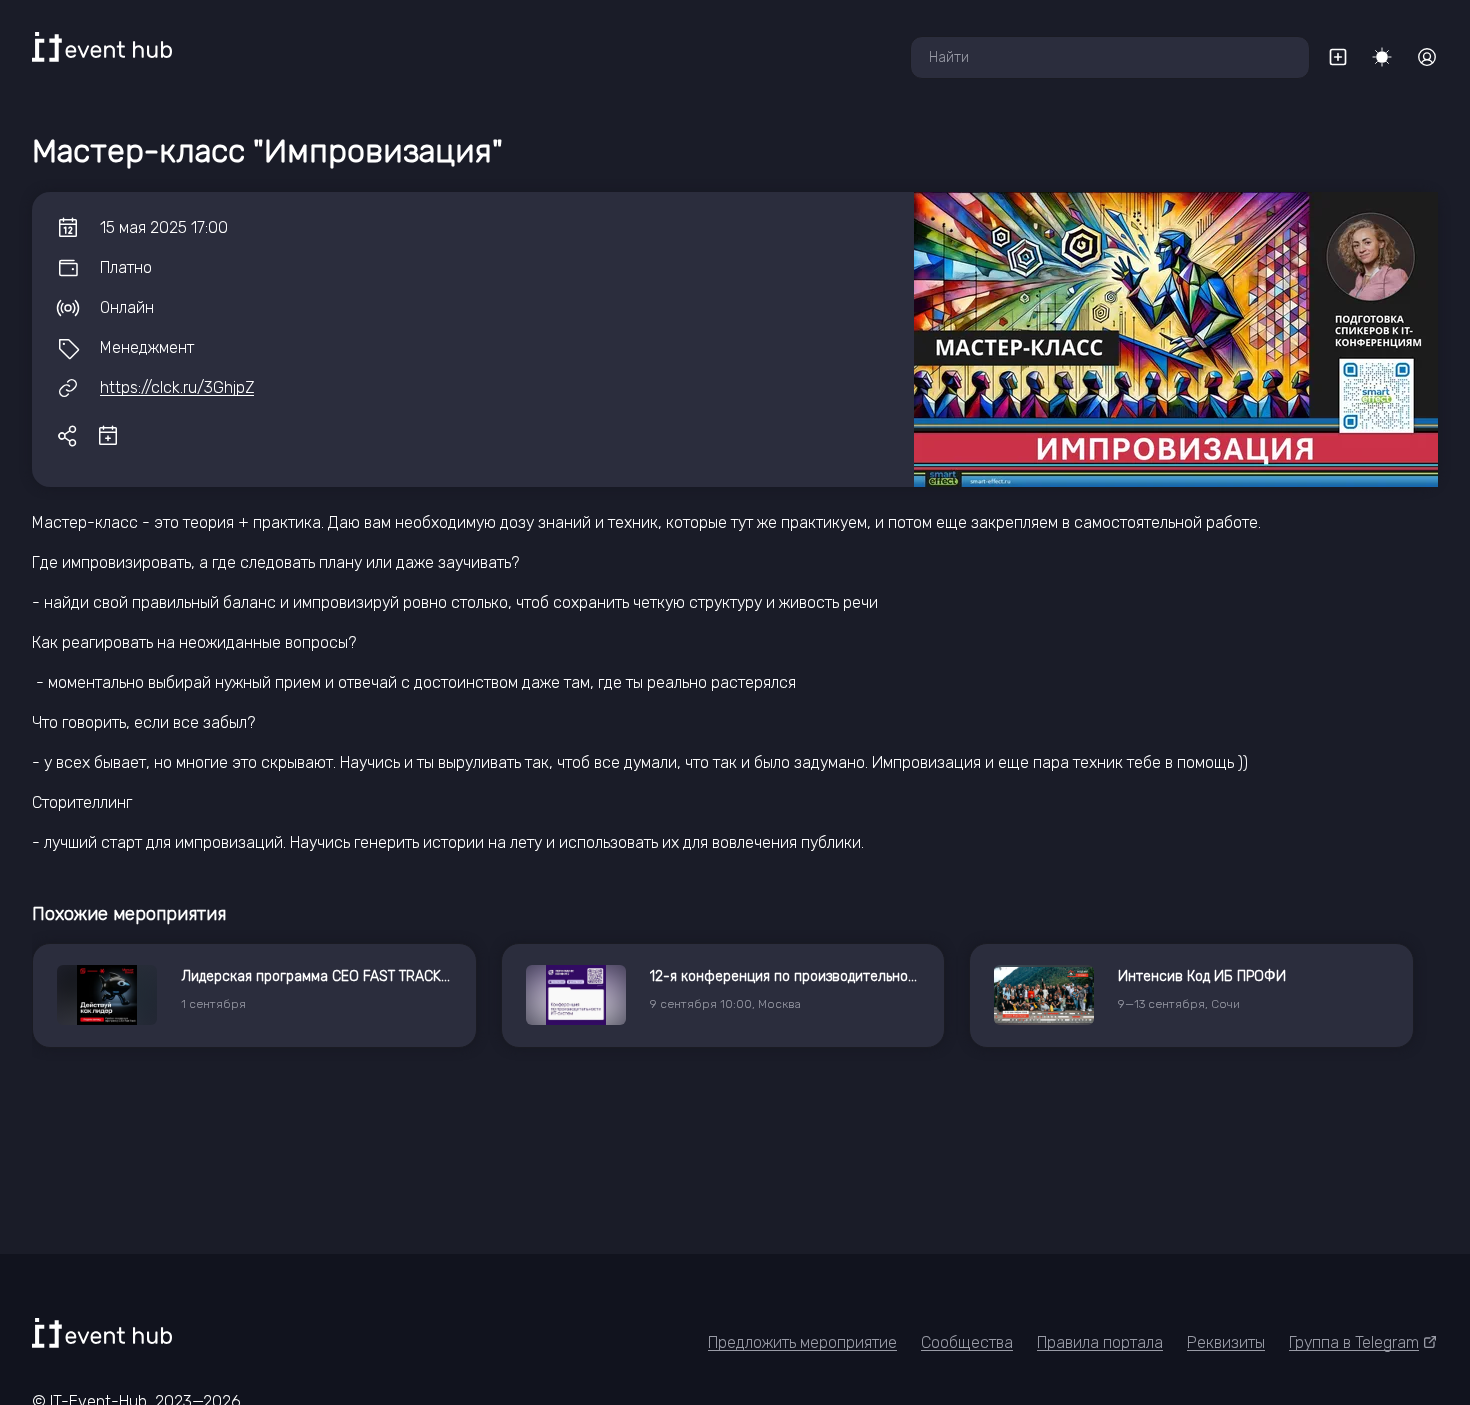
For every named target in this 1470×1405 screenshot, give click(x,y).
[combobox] (1110, 57)
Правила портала (1100, 1342)
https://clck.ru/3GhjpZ (177, 387)
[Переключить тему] (1382, 57)
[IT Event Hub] (102, 47)
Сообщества (967, 1342)
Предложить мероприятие (802, 1342)
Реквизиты (1226, 1342)
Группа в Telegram (1354, 1342)
